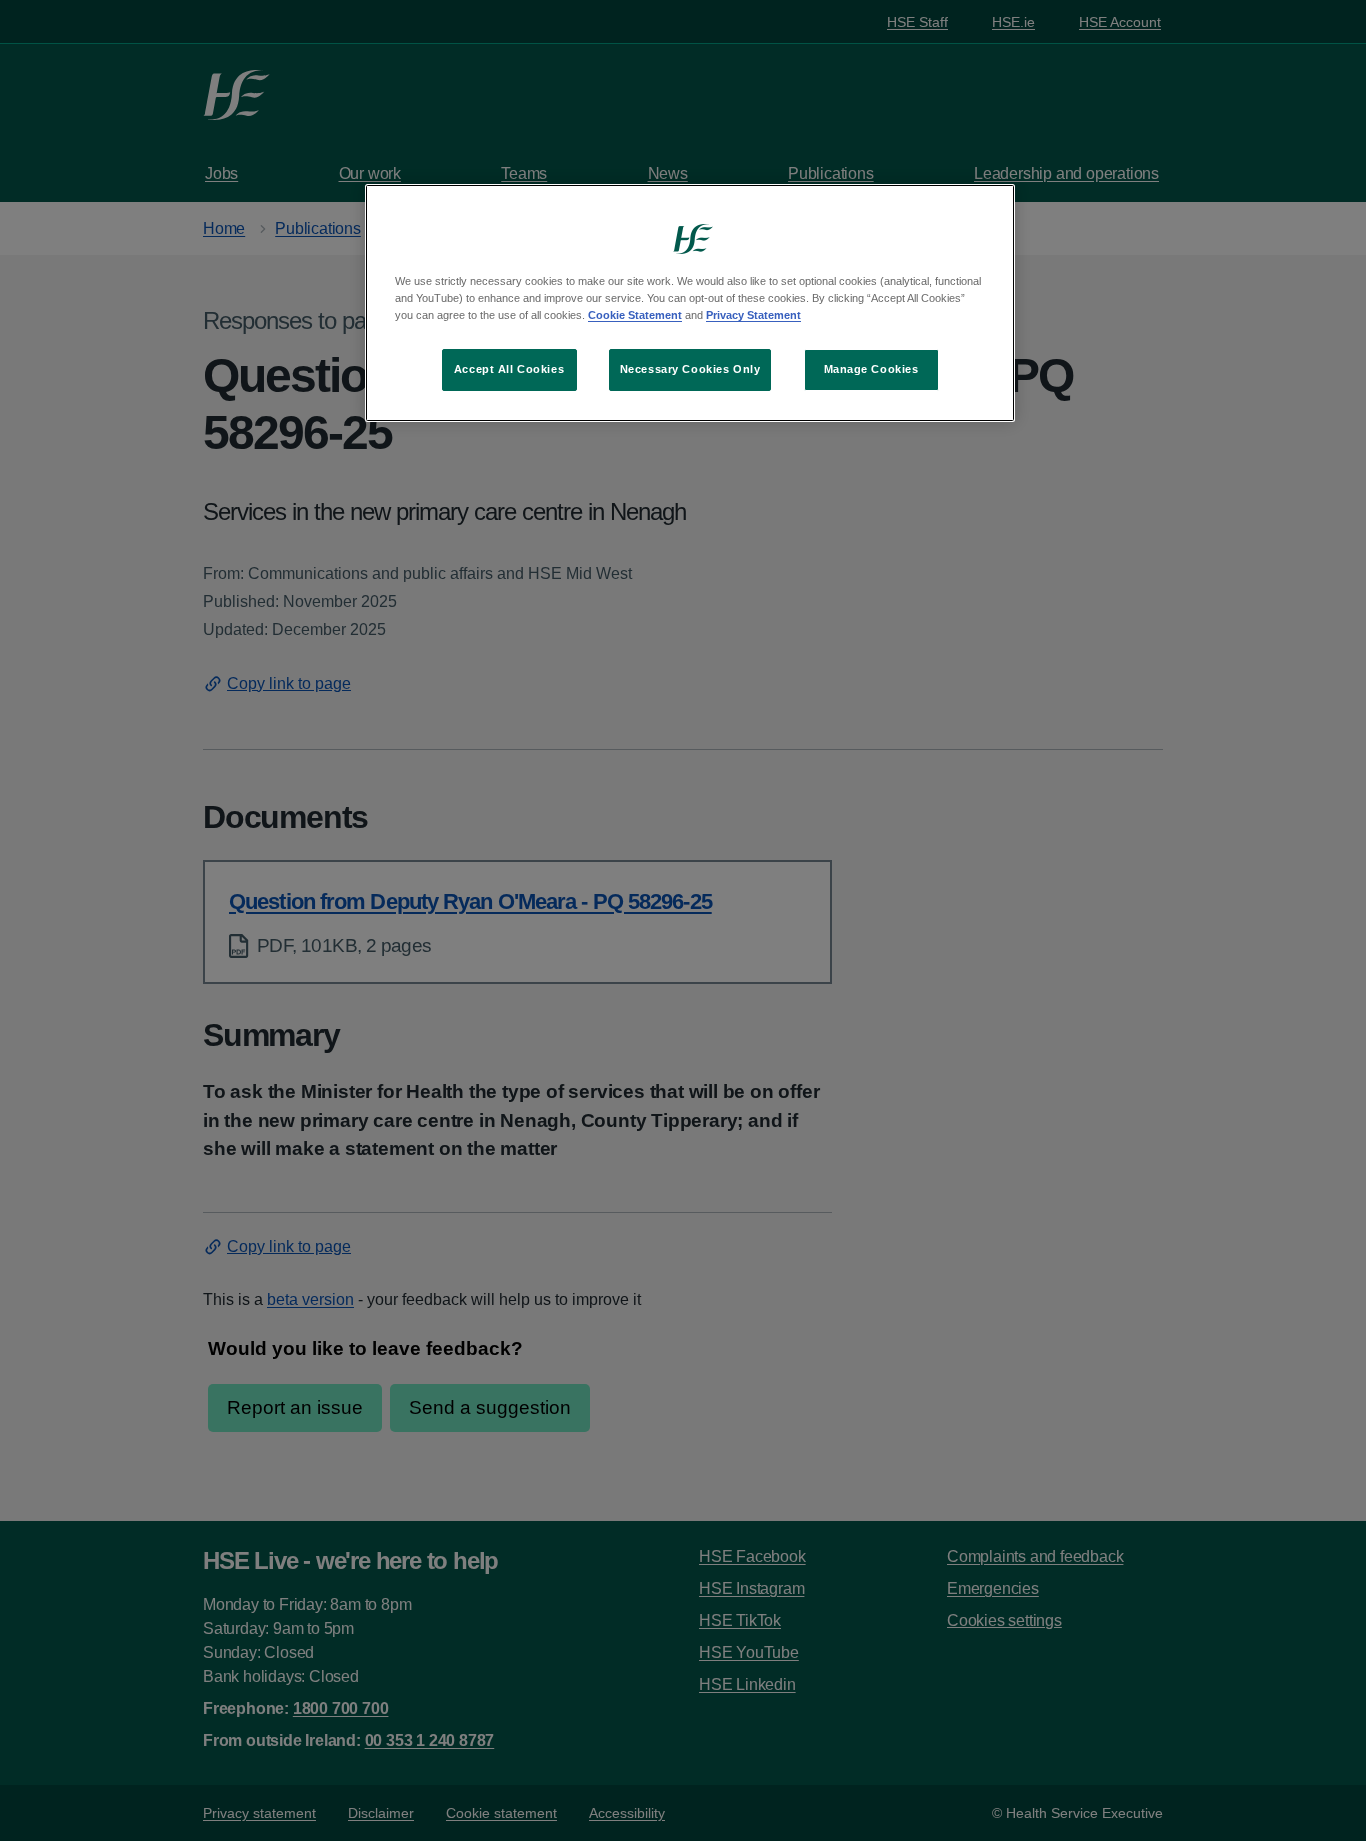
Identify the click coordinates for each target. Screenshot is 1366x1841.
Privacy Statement (753, 315)
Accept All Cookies (509, 369)
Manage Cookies (871, 369)
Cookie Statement (635, 315)
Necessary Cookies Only (690, 369)
